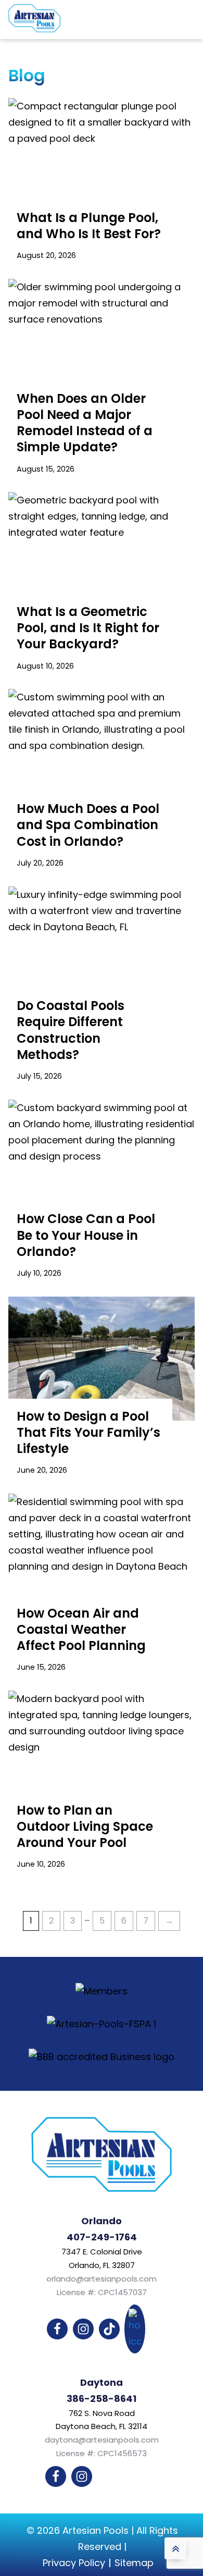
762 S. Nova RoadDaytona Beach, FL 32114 (102, 2420)
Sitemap (134, 2563)
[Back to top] (175, 2548)
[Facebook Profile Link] (57, 2329)
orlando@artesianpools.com (102, 2279)
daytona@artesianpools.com (102, 2440)
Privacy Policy (74, 2563)
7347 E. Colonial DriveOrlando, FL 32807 (102, 2258)
